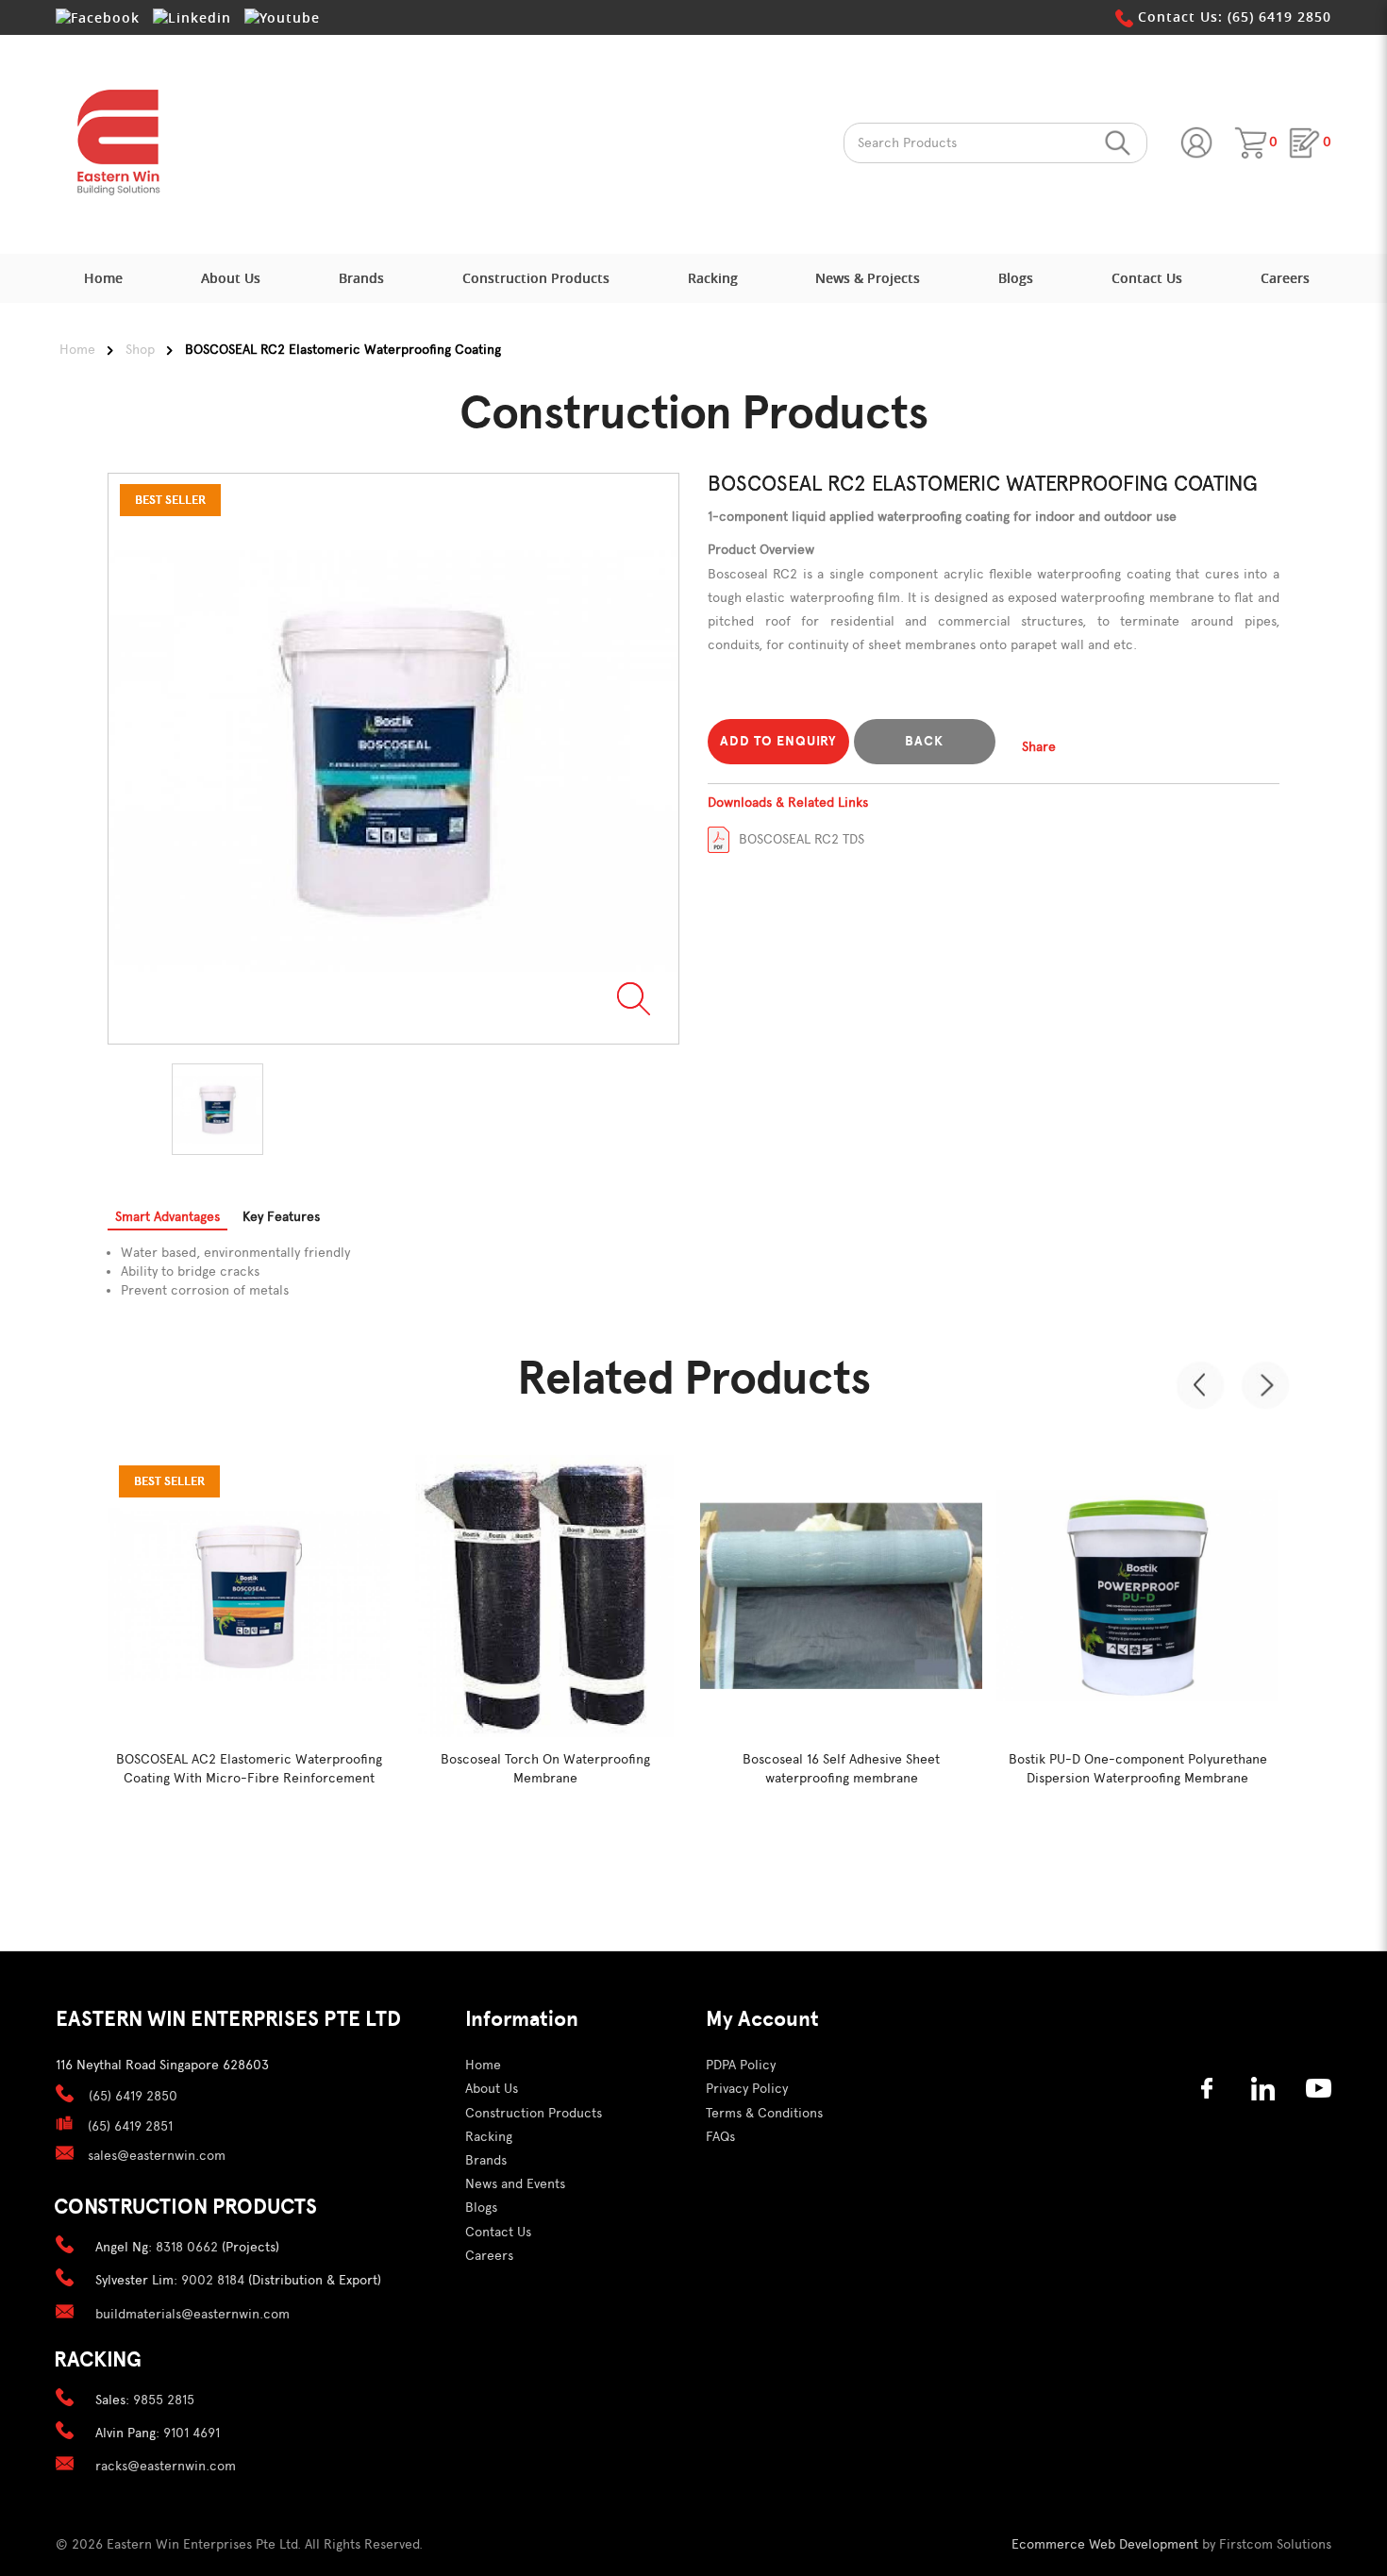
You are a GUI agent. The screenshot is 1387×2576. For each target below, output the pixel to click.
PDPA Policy (741, 2065)
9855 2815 (164, 2400)
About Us (492, 2089)
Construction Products (534, 2113)
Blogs (481, 2208)
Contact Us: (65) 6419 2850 (1232, 17)
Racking (489, 2137)
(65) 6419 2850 (133, 2096)
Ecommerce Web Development (1105, 2544)
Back (924, 741)
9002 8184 (213, 2280)
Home (77, 350)
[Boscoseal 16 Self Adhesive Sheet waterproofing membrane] (841, 1596)
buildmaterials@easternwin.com (192, 2314)
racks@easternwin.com (166, 2466)
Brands (486, 2160)
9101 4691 (192, 2433)
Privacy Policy (747, 2089)
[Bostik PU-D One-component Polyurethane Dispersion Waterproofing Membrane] (1137, 1596)
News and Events (515, 2184)
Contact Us (498, 2232)
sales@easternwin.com (157, 2156)
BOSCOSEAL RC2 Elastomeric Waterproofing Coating (343, 350)
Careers (489, 2256)
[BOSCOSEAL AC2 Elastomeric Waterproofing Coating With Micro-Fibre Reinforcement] (249, 1596)
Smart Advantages (167, 1217)
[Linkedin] (192, 17)
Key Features (281, 1217)
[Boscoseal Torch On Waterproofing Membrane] (545, 1596)
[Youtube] (282, 17)
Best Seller (169, 1481)
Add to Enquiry (778, 741)
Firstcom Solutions (1275, 2544)
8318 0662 (187, 2247)
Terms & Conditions (764, 2113)
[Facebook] (98, 17)
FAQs (720, 2137)
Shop (140, 350)
